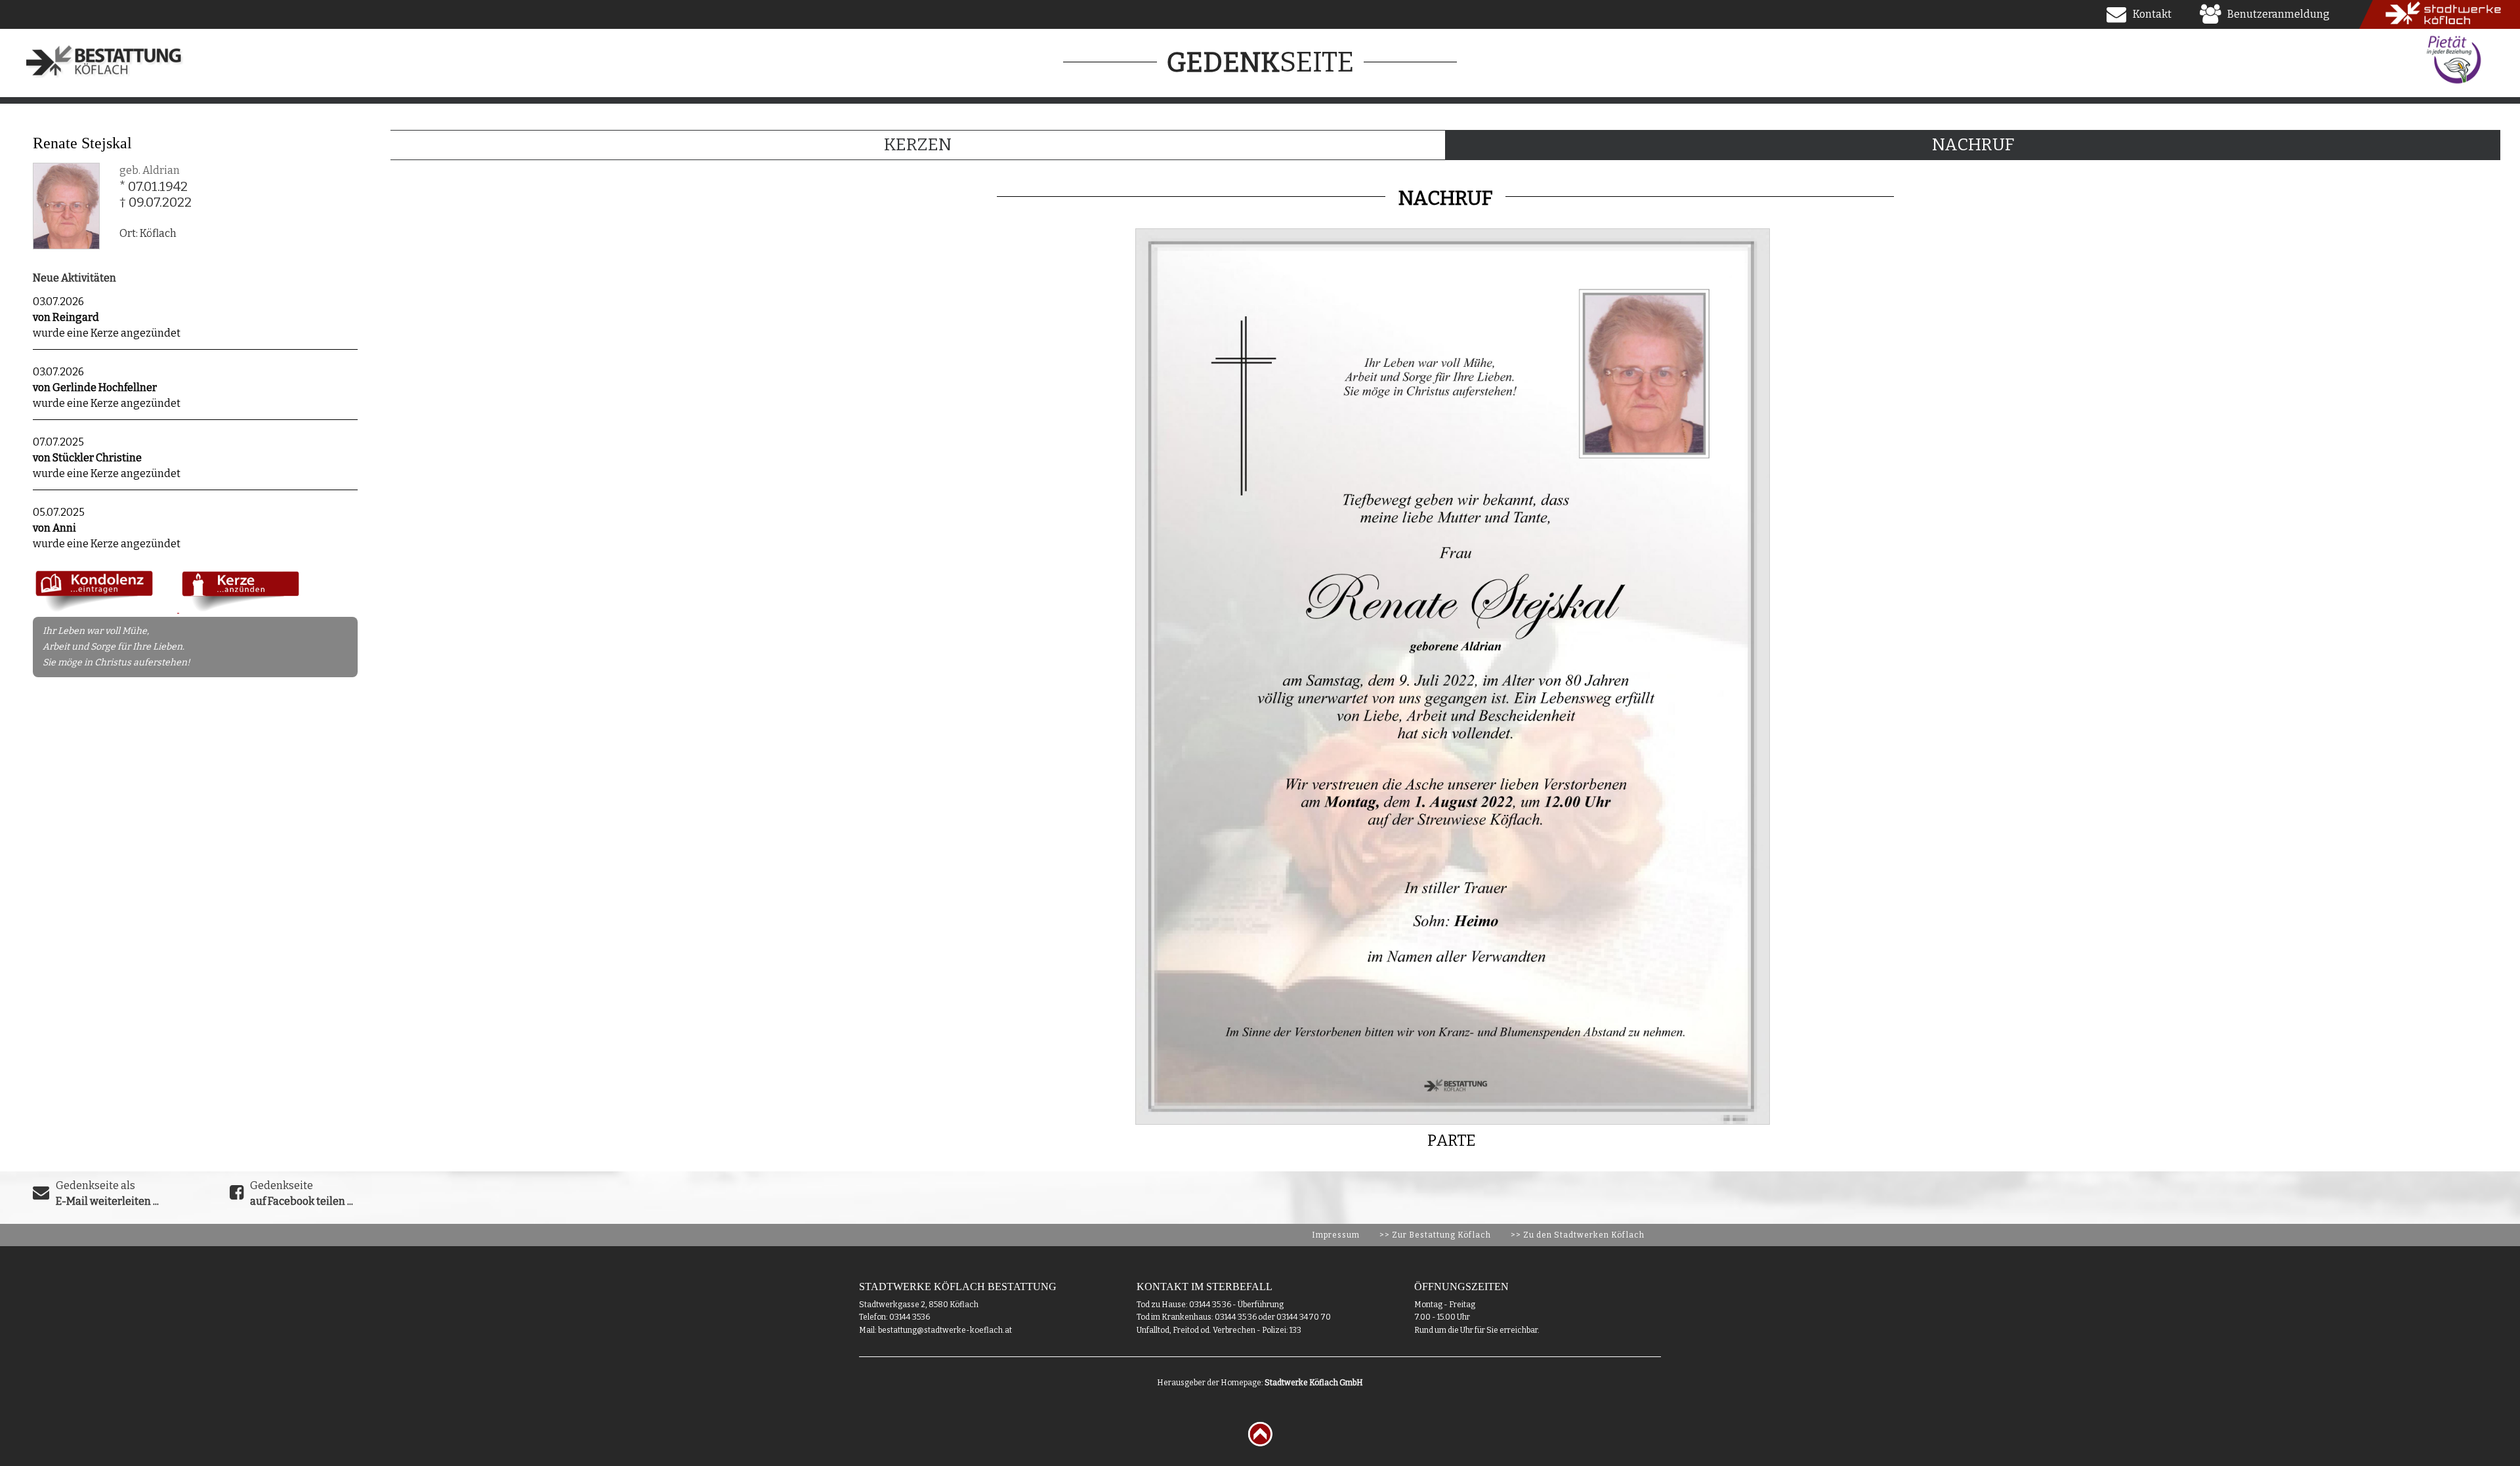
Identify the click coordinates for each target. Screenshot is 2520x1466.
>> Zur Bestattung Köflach (1435, 1235)
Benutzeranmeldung (2278, 14)
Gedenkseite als (107, 1193)
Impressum (1336, 1235)
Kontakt (2152, 14)
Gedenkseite (302, 1193)
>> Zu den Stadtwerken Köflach (1578, 1235)
